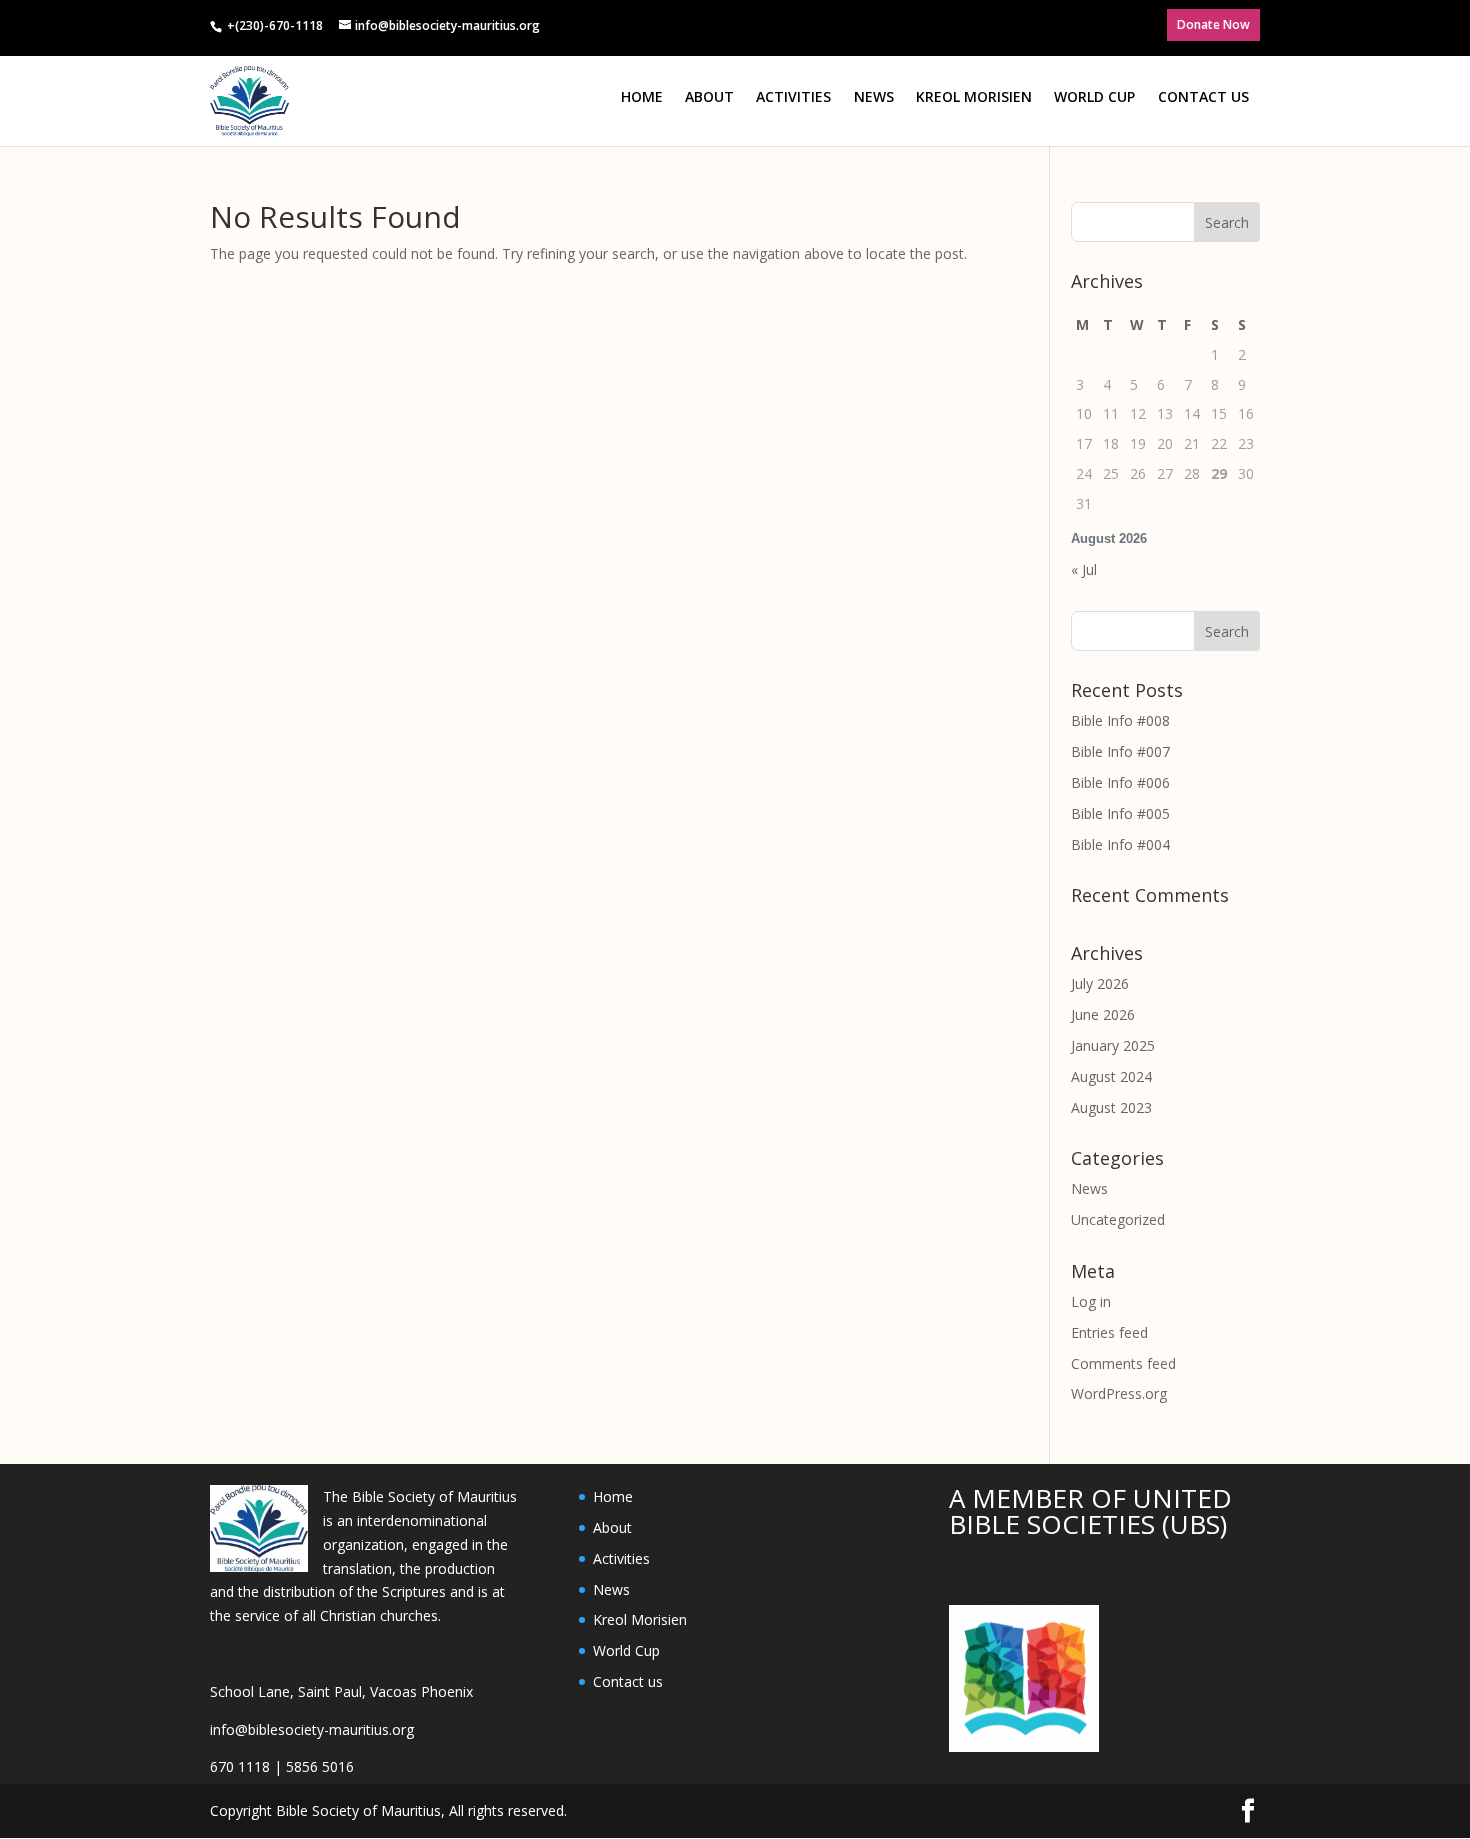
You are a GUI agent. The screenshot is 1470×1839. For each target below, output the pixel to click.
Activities (793, 96)
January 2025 (1113, 1045)
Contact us (1203, 96)
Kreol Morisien (974, 96)
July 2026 (1100, 983)
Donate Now (1213, 25)
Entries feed (1109, 1332)
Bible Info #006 (1120, 782)
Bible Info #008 (1120, 720)
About (709, 96)
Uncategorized (1118, 1219)
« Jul (1084, 569)
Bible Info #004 (1120, 844)
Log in (1091, 1301)
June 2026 (1103, 1014)
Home (642, 96)
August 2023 (1111, 1107)
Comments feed (1123, 1363)
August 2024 (1111, 1076)
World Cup (1094, 96)
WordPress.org (1119, 1393)
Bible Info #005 (1120, 813)
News (874, 96)
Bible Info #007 (1120, 751)
